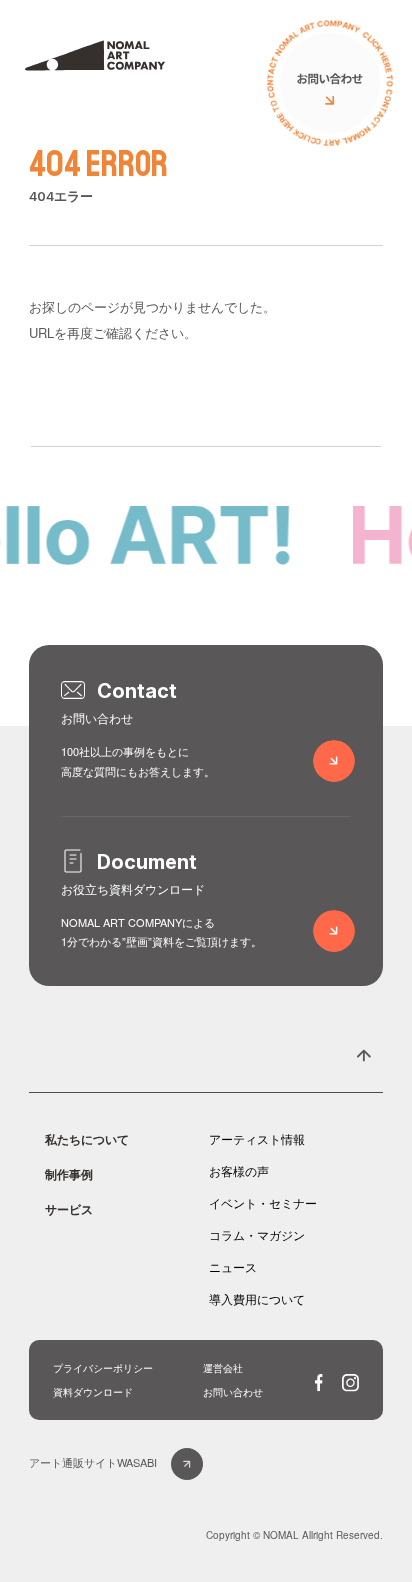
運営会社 (223, 1368)
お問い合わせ (233, 1392)
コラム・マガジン (257, 1234)
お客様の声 (239, 1170)
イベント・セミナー (263, 1202)
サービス (69, 1209)
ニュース (233, 1266)
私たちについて (87, 1139)
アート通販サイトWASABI (93, 1462)
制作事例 (69, 1174)
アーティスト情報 (257, 1138)
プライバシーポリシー (103, 1368)
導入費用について (257, 1298)
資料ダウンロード (93, 1392)
